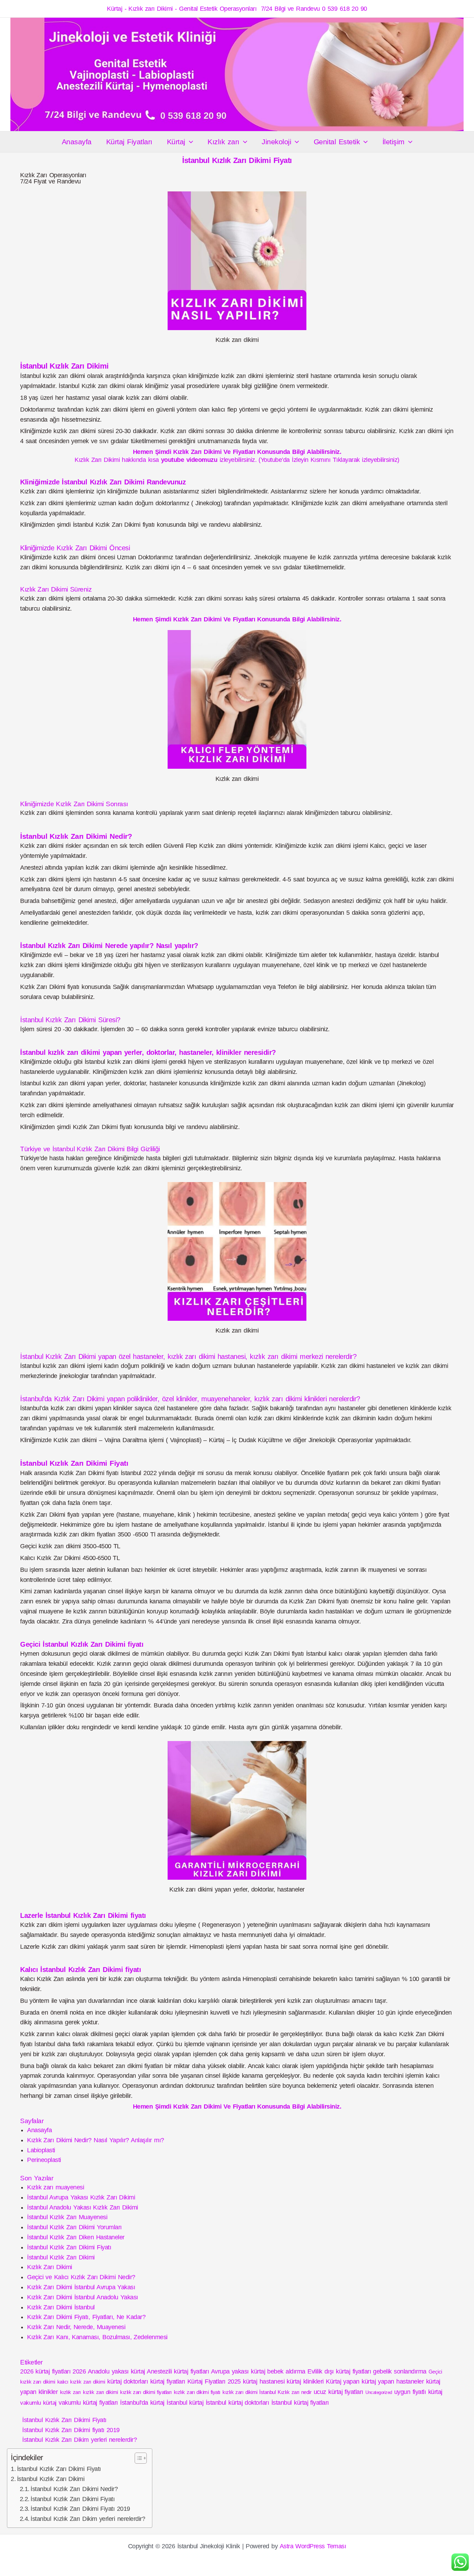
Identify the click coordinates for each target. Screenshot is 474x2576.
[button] (189, 142)
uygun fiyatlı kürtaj (418, 2392)
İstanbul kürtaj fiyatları (300, 2403)
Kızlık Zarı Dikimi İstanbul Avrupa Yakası (81, 2287)
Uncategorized (379, 2392)
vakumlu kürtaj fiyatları (88, 2403)
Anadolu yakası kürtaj (116, 2371)
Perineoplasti (44, 2160)
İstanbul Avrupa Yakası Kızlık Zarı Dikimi (81, 2197)
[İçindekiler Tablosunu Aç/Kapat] (137, 2458)
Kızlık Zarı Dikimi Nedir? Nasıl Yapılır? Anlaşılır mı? (96, 2140)
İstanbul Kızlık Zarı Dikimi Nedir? (74, 2489)
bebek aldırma (286, 2371)
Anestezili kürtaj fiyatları (178, 2371)
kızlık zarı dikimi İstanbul (249, 2392)
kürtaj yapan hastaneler (393, 2381)
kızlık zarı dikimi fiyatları (146, 2392)
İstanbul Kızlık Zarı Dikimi (61, 2257)
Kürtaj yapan (343, 2381)
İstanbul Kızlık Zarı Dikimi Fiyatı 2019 (80, 2509)
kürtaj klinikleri (305, 2381)
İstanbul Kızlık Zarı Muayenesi (67, 2217)
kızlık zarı (70, 2392)
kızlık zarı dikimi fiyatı (197, 2392)
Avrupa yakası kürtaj (238, 2371)
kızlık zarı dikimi (100, 2392)
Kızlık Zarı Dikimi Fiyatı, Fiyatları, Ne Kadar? (86, 2317)
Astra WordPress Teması (313, 2546)
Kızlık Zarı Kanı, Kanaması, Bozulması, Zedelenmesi (97, 2337)
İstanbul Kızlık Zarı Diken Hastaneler (76, 2237)
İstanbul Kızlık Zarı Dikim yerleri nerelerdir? (79, 2440)
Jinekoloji (276, 142)
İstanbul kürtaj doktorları (238, 2403)
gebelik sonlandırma (400, 2371)
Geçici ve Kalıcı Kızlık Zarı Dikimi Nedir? (81, 2277)
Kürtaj (176, 142)
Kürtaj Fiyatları (129, 142)
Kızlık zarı (223, 142)
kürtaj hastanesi (264, 2381)
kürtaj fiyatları (168, 2381)
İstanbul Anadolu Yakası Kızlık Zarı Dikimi (83, 2207)
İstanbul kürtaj (185, 2403)
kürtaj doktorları (128, 2381)
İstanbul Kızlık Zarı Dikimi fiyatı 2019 (71, 2430)
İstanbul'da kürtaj (142, 2403)
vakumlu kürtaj (38, 2403)
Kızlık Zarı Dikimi (50, 2267)
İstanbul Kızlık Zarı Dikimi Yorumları (74, 2227)
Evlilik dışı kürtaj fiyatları (339, 2371)
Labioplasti (41, 2150)
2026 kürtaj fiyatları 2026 (53, 2371)
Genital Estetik (337, 142)
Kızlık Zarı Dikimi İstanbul (61, 2307)
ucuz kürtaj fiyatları (338, 2392)
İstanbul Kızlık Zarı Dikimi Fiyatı (69, 2247)
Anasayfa (77, 142)
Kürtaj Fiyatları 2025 (214, 2381)
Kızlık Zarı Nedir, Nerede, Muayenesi (76, 2327)
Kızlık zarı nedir (294, 2392)
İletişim (393, 142)
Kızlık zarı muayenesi (56, 2187)
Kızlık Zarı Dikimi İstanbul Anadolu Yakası (83, 2297)
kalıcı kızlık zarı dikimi (81, 2382)
